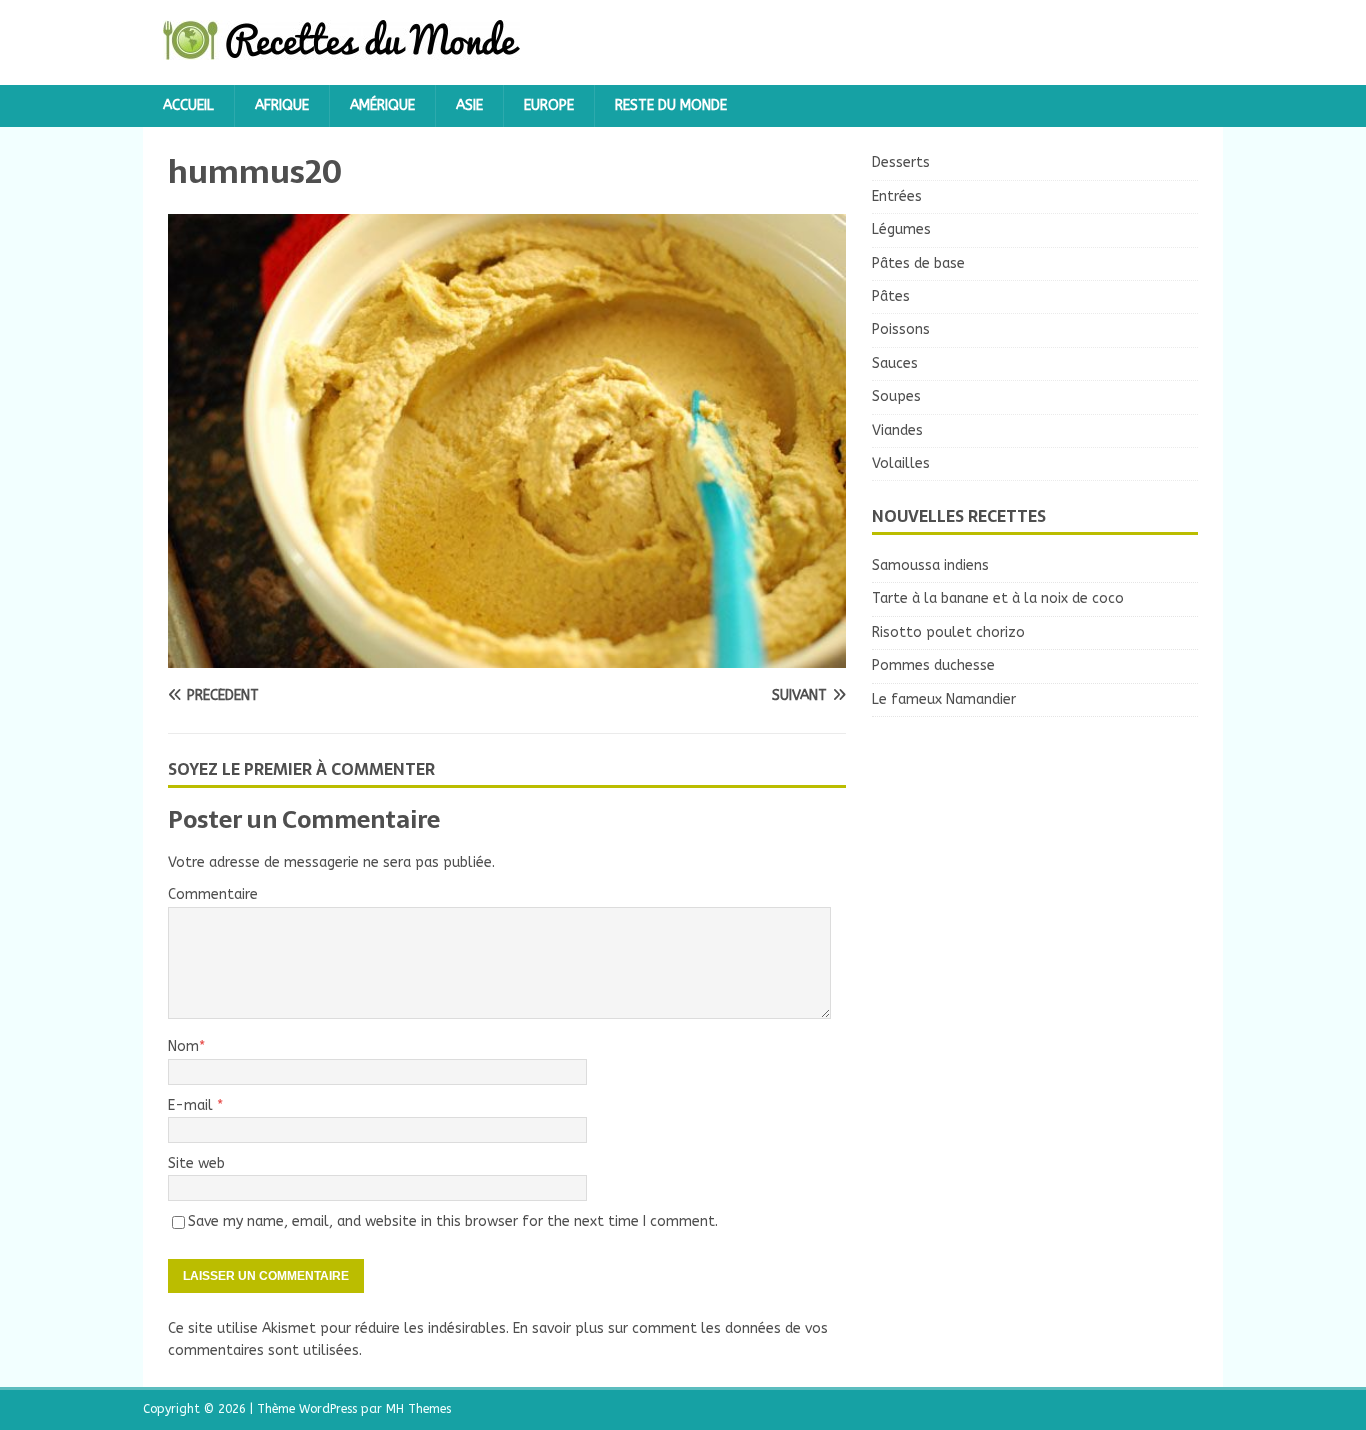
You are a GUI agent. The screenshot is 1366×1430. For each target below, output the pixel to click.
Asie (469, 105)
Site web (196, 1163)
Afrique (282, 105)
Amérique (382, 105)
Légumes (901, 229)
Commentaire (213, 894)
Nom (183, 1046)
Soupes (896, 396)
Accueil (188, 105)
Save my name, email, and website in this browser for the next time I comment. (453, 1221)
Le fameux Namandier (944, 699)
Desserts (901, 162)
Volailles (901, 463)
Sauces (895, 363)
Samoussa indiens (930, 565)
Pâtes (891, 296)
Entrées (897, 196)
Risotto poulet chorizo (948, 632)
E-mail (192, 1105)
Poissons (901, 329)
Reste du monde (671, 105)
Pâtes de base (918, 263)
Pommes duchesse (933, 665)
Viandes (897, 430)
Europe (549, 105)
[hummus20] (507, 656)
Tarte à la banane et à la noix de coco (998, 598)
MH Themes (418, 1409)
